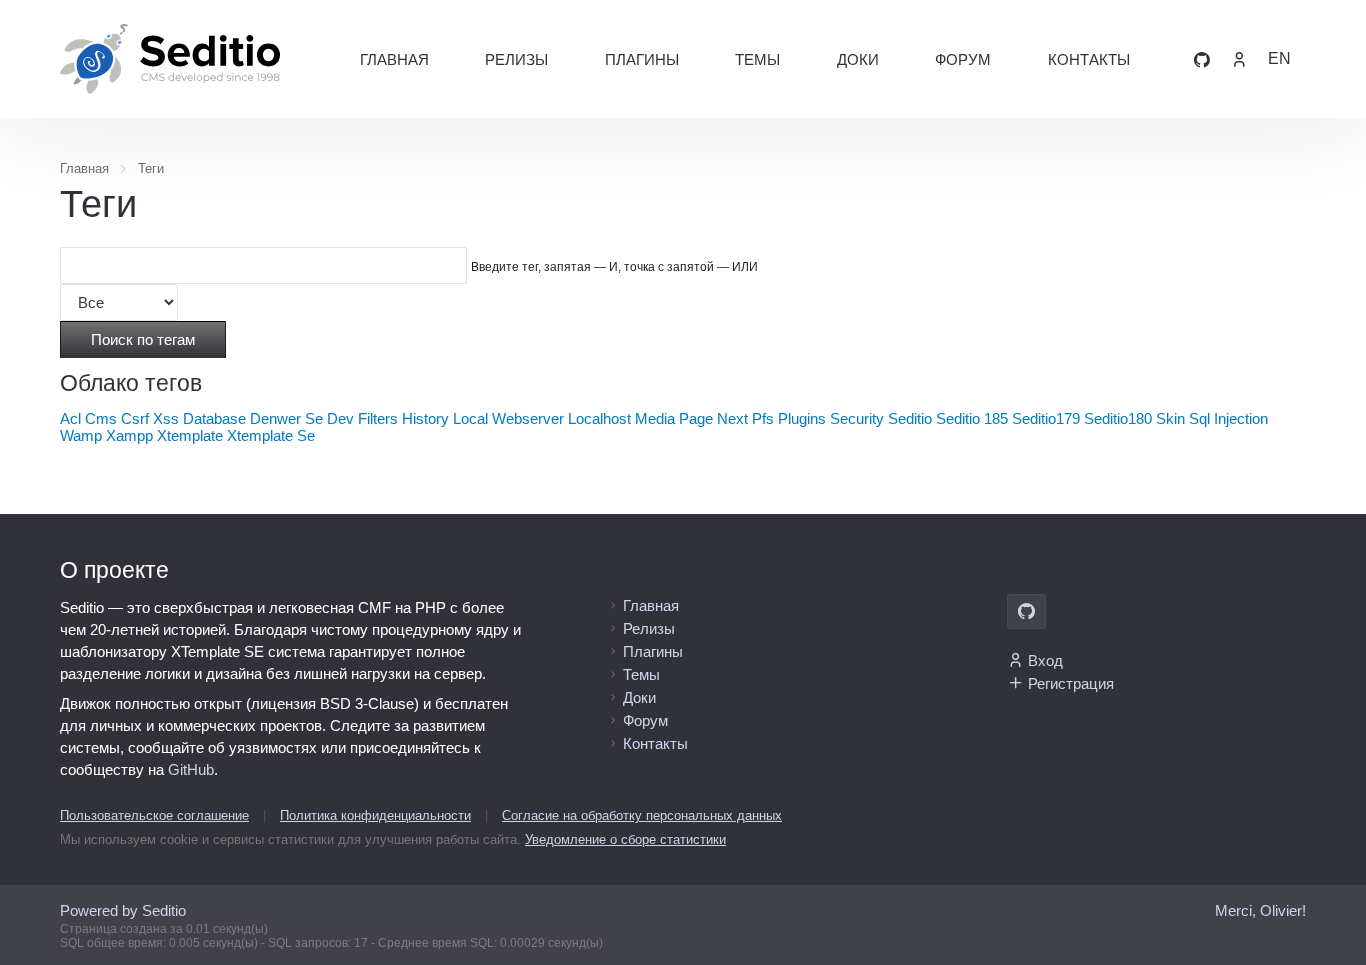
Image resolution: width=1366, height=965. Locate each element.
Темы (757, 59)
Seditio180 (1118, 418)
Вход (1045, 660)
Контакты (1089, 59)
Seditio (910, 418)
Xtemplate (190, 435)
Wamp (81, 435)
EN (1279, 58)
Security (857, 418)
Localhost (599, 418)
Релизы (516, 59)
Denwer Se (286, 418)
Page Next (713, 418)
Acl (70, 418)
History (425, 418)
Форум (963, 59)
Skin (1170, 418)
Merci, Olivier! (1260, 910)
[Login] (1239, 58)
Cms (101, 418)
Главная (394, 59)
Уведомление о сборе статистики (625, 839)
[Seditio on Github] (1202, 58)
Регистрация (1071, 683)
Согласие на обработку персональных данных (642, 815)
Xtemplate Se (271, 435)
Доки (858, 59)
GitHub (191, 769)
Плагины (642, 59)
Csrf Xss (150, 418)
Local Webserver (508, 418)
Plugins (802, 418)
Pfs (763, 418)
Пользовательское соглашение (154, 815)
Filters (378, 418)
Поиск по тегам (143, 339)
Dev (340, 418)
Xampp (129, 435)
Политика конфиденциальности (375, 815)
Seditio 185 (972, 418)
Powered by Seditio (123, 910)
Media (655, 418)
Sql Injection (1228, 418)
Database (214, 418)
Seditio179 (1046, 418)
